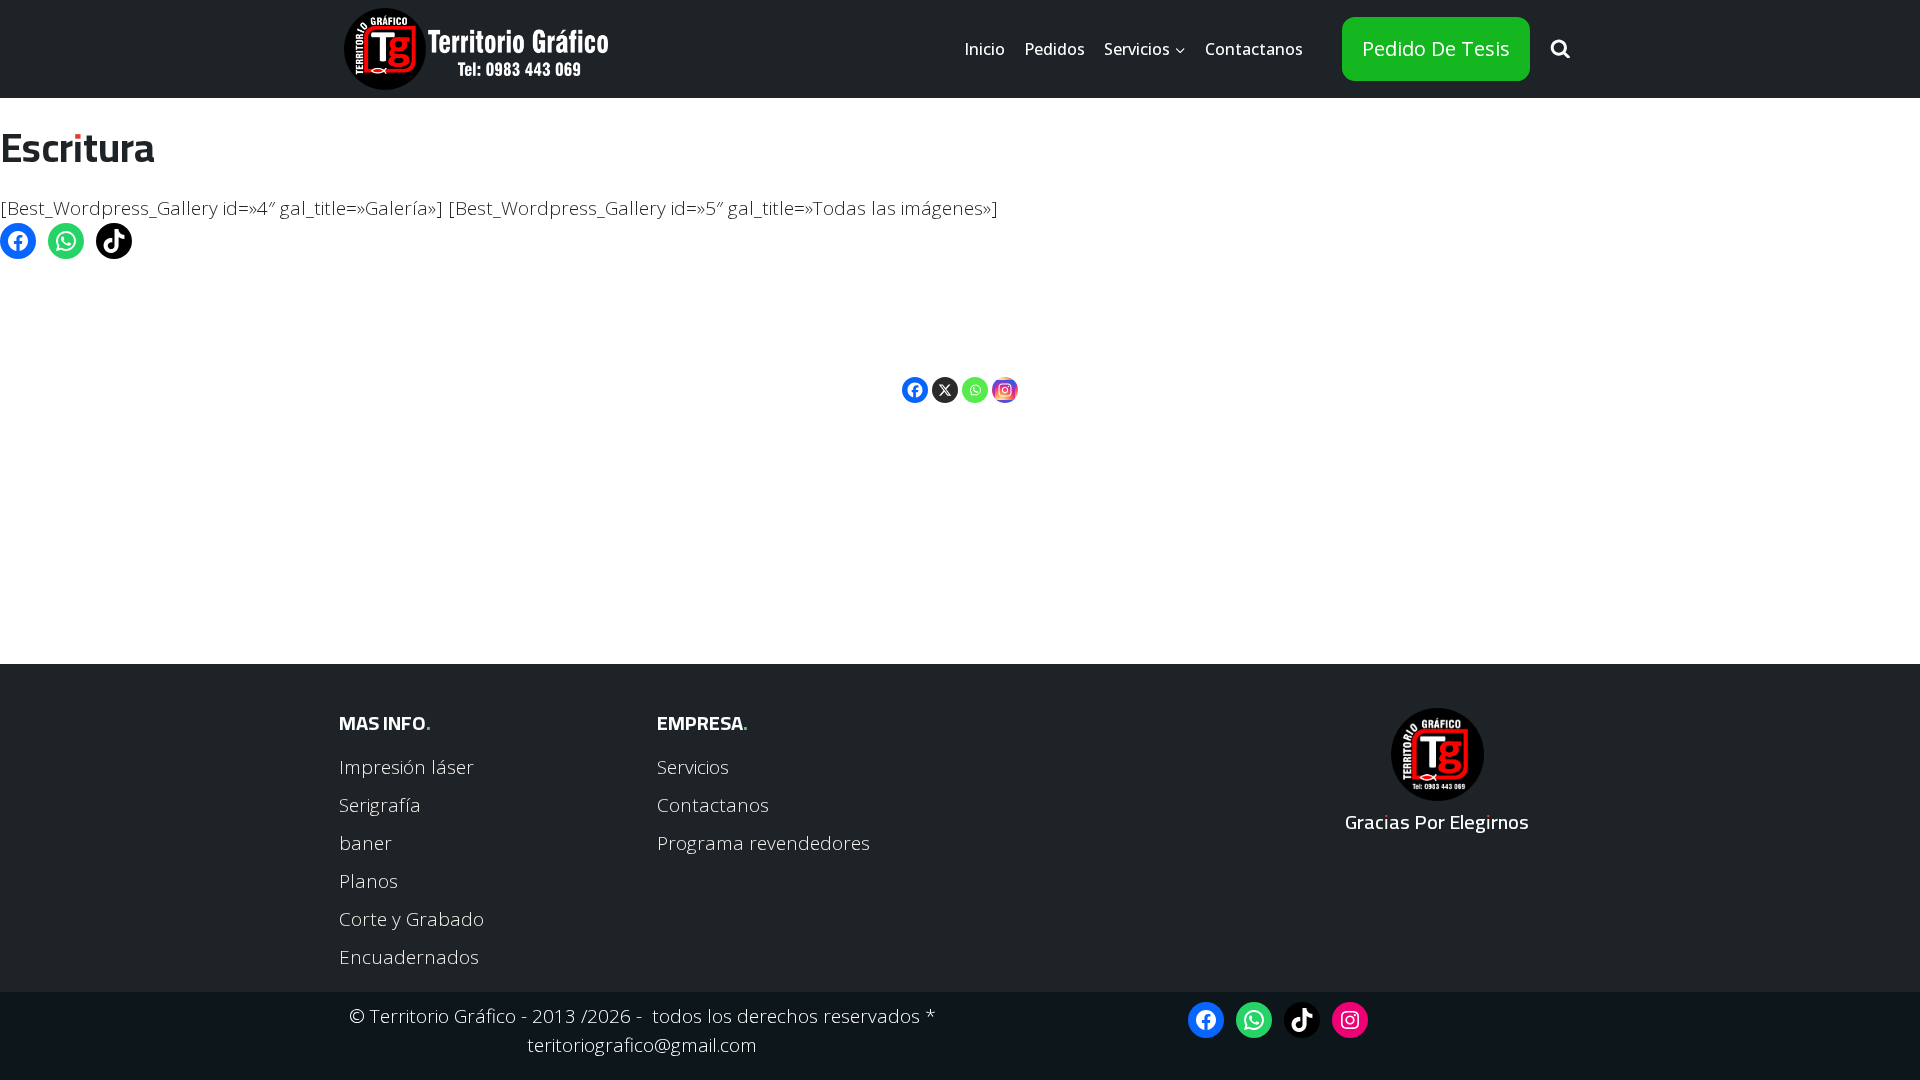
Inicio (984, 49)
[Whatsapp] (975, 376)
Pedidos (1054, 49)
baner (365, 843)
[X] (945, 376)
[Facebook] (915, 376)
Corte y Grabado (411, 919)
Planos (368, 881)
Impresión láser (406, 767)
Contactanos (1254, 49)
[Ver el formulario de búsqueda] (1560, 49)
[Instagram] (1005, 376)
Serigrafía (380, 805)
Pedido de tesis (1436, 48)
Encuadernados (409, 957)
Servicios (693, 767)
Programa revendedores (763, 843)
